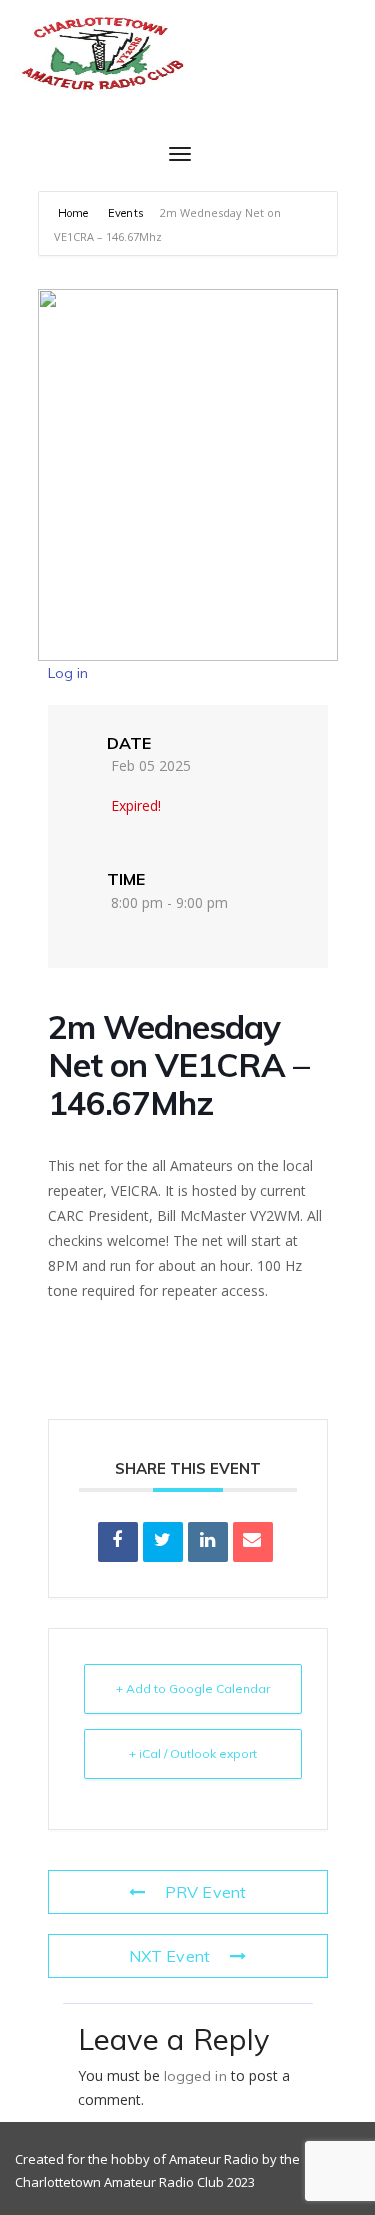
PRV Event (205, 1892)
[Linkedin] (208, 1542)
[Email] (253, 1542)
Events (126, 213)
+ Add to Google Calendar (193, 1688)
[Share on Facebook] (118, 1542)
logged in (195, 2076)
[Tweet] (163, 1542)
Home (75, 213)
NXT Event (169, 1956)
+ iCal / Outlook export (193, 1753)
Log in (68, 673)
